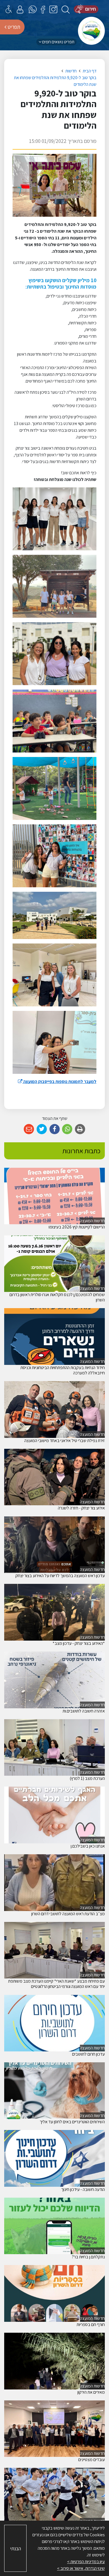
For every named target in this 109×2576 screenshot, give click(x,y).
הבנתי (16, 2548)
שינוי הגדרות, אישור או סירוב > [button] (81, 2568)
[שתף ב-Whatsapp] (67, 1129)
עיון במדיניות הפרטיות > (86, 2562)
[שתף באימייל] (29, 1129)
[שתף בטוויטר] (42, 1129)
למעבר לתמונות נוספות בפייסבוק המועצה (57, 1081)
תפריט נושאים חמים (58, 42)
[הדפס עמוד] (80, 1129)
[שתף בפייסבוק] (55, 1129)
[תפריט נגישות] (9, 9)
